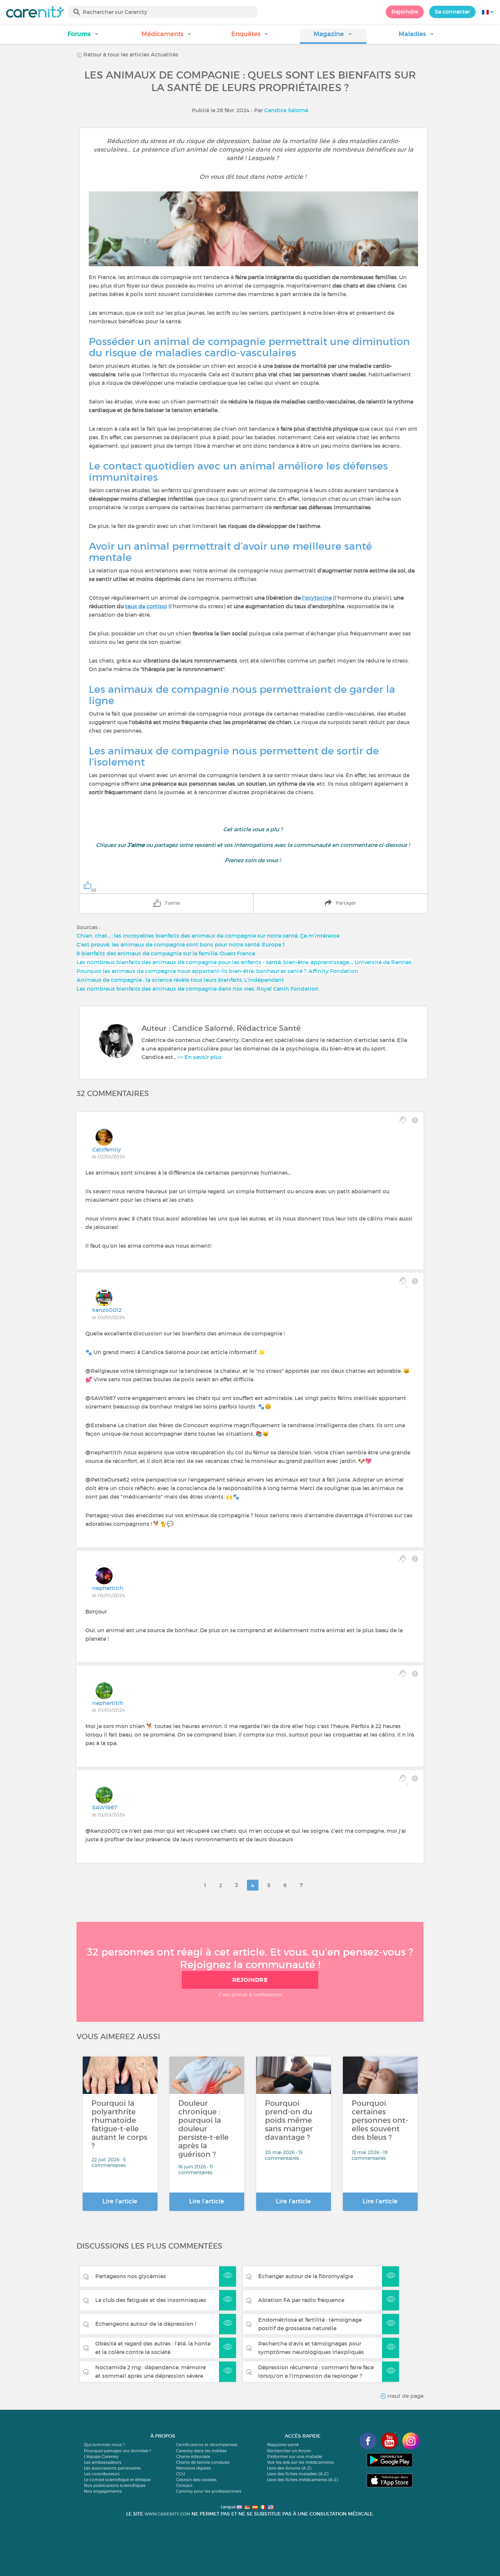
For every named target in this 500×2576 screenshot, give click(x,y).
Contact (184, 2485)
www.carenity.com (167, 2514)
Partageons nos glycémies (131, 2276)
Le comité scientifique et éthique (117, 2480)
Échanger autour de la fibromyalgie (306, 2276)
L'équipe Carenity (101, 2456)
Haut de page (405, 2396)
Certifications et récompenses (207, 2445)
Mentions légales (194, 2468)
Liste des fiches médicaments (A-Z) (303, 2480)
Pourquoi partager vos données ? (118, 2451)
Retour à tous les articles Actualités (130, 54)
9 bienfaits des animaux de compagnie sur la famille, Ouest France (166, 953)
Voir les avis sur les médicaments (301, 2462)
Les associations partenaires (112, 2468)
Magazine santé (283, 2445)
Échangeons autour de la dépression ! (146, 2324)
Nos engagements (103, 2491)
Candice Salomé (286, 110)
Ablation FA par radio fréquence (301, 2300)
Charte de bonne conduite (203, 2462)
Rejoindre (405, 12)
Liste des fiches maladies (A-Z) (298, 2474)
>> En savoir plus (200, 1057)
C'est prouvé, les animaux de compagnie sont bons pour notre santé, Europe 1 (181, 944)
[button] (84, 36)
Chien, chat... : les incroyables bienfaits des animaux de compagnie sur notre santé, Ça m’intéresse (208, 936)
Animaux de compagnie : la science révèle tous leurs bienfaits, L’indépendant (180, 980)
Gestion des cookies (196, 2480)
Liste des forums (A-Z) (289, 2468)
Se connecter (452, 12)
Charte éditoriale (193, 2456)
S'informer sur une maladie (295, 2456)
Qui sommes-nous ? (104, 2445)
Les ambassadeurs (103, 2462)
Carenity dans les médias (201, 2451)
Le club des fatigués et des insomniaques (151, 2300)
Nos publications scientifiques (115, 2485)
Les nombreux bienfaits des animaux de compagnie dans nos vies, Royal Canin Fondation (198, 989)
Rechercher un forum (289, 2451)
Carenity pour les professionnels (209, 2491)
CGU (181, 2474)
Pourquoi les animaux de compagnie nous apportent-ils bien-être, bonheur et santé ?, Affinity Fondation (217, 971)
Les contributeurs (102, 2474)
